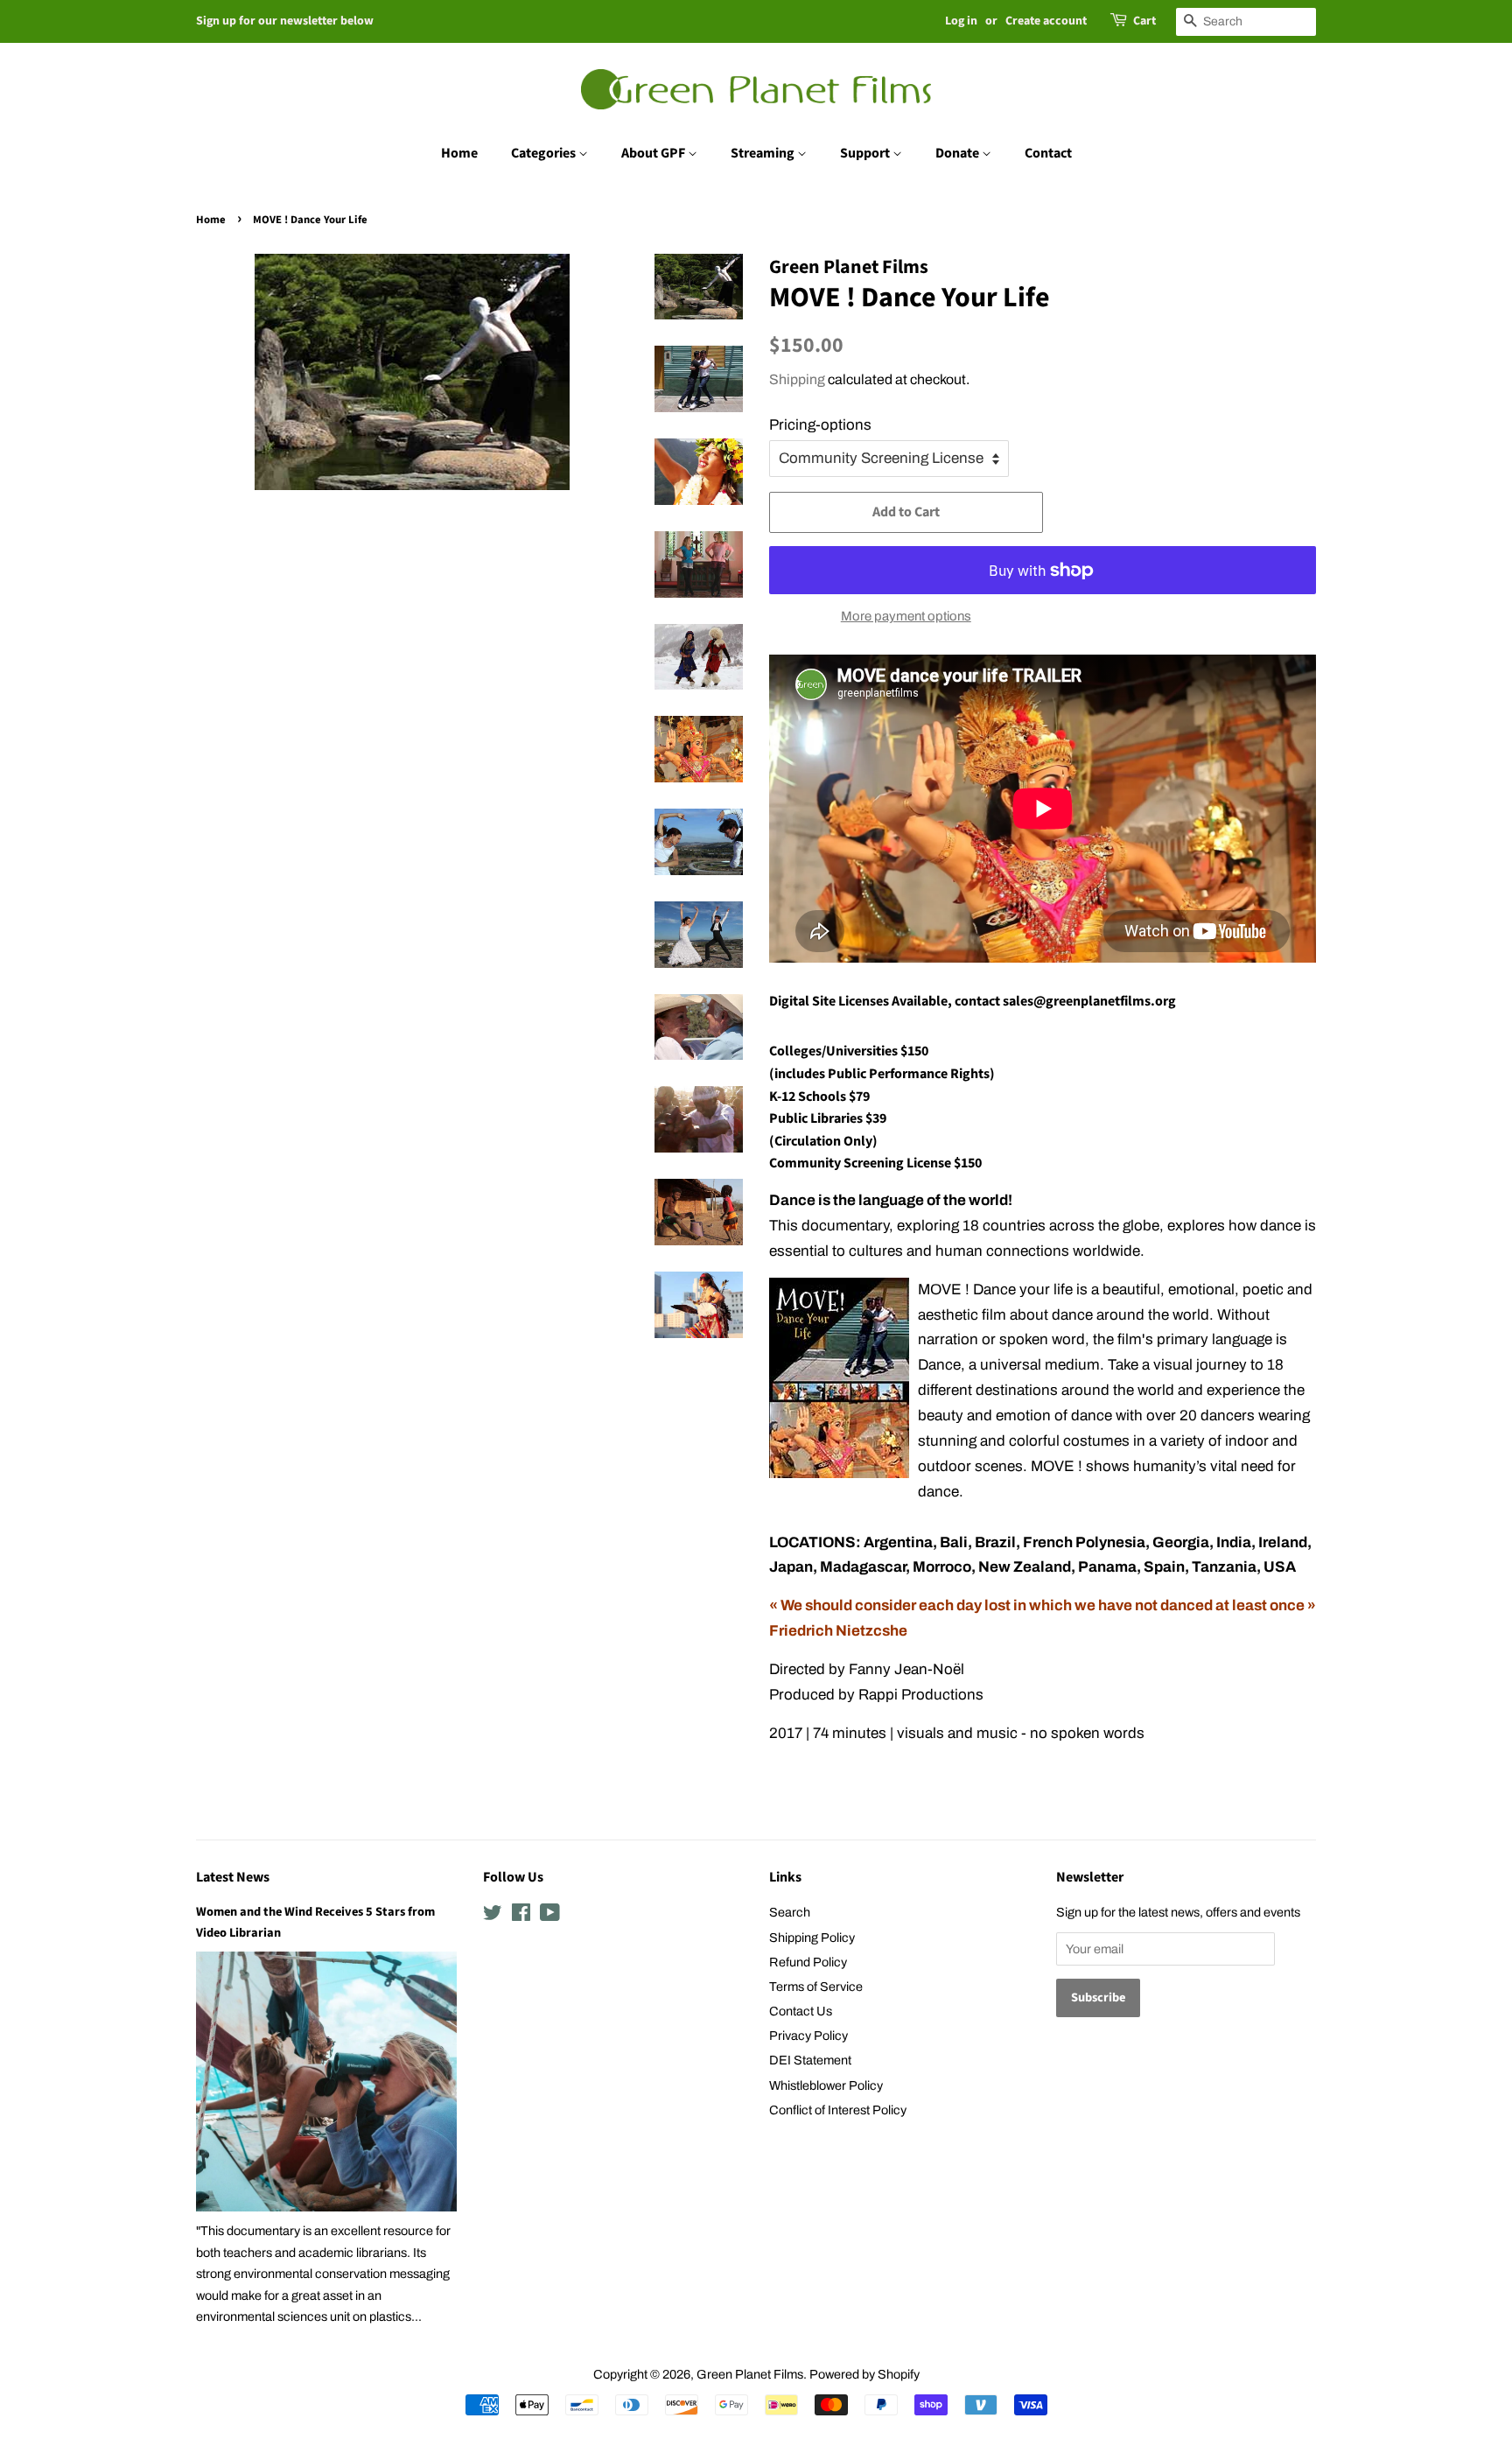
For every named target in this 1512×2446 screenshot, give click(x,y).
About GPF (654, 153)
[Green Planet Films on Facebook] (521, 1916)
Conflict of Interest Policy (838, 2110)
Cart (1144, 21)
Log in (961, 21)
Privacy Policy (808, 2036)
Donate (959, 153)
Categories (545, 153)
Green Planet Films (750, 2374)
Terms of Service (816, 1987)
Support (866, 153)
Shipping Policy (812, 1938)
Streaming (764, 153)
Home (459, 153)
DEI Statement (810, 2060)
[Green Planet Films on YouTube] (550, 1916)
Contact (1048, 153)
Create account (1046, 21)
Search (790, 1912)
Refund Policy (808, 1962)
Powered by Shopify (864, 2374)
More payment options (906, 616)
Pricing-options (820, 425)
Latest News (233, 1877)
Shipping (797, 379)
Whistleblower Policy (826, 2085)
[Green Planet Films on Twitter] (493, 1916)
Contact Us (801, 2011)
